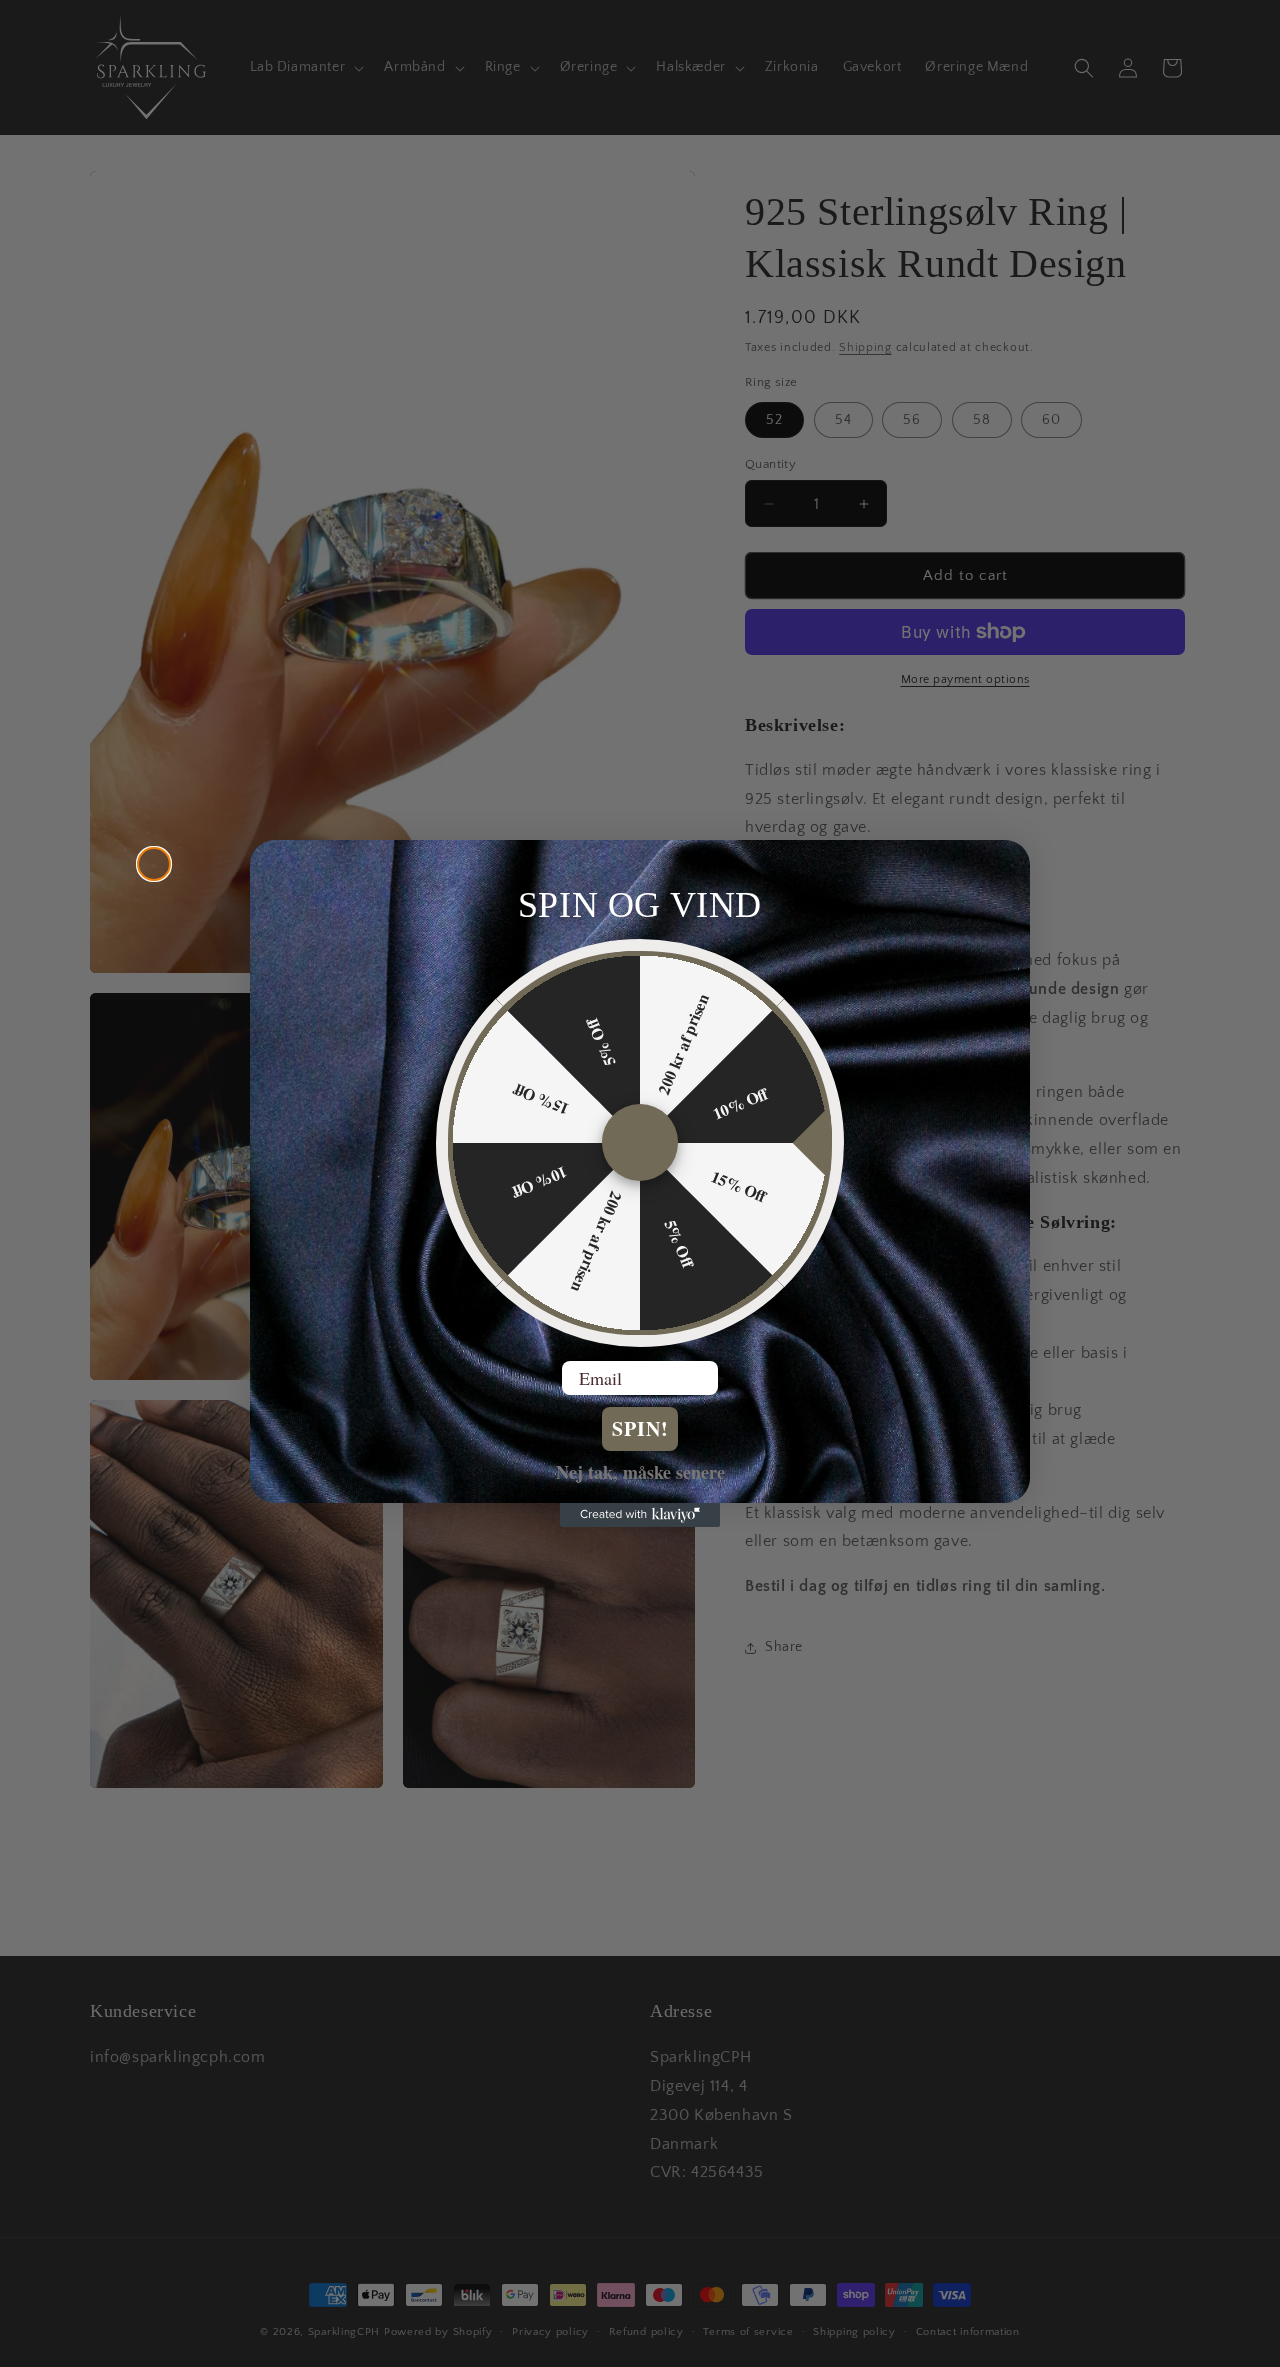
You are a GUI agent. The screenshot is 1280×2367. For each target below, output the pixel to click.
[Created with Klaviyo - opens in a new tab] (640, 1515)
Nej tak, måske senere (640, 1471)
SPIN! (640, 1428)
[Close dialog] (154, 864)
